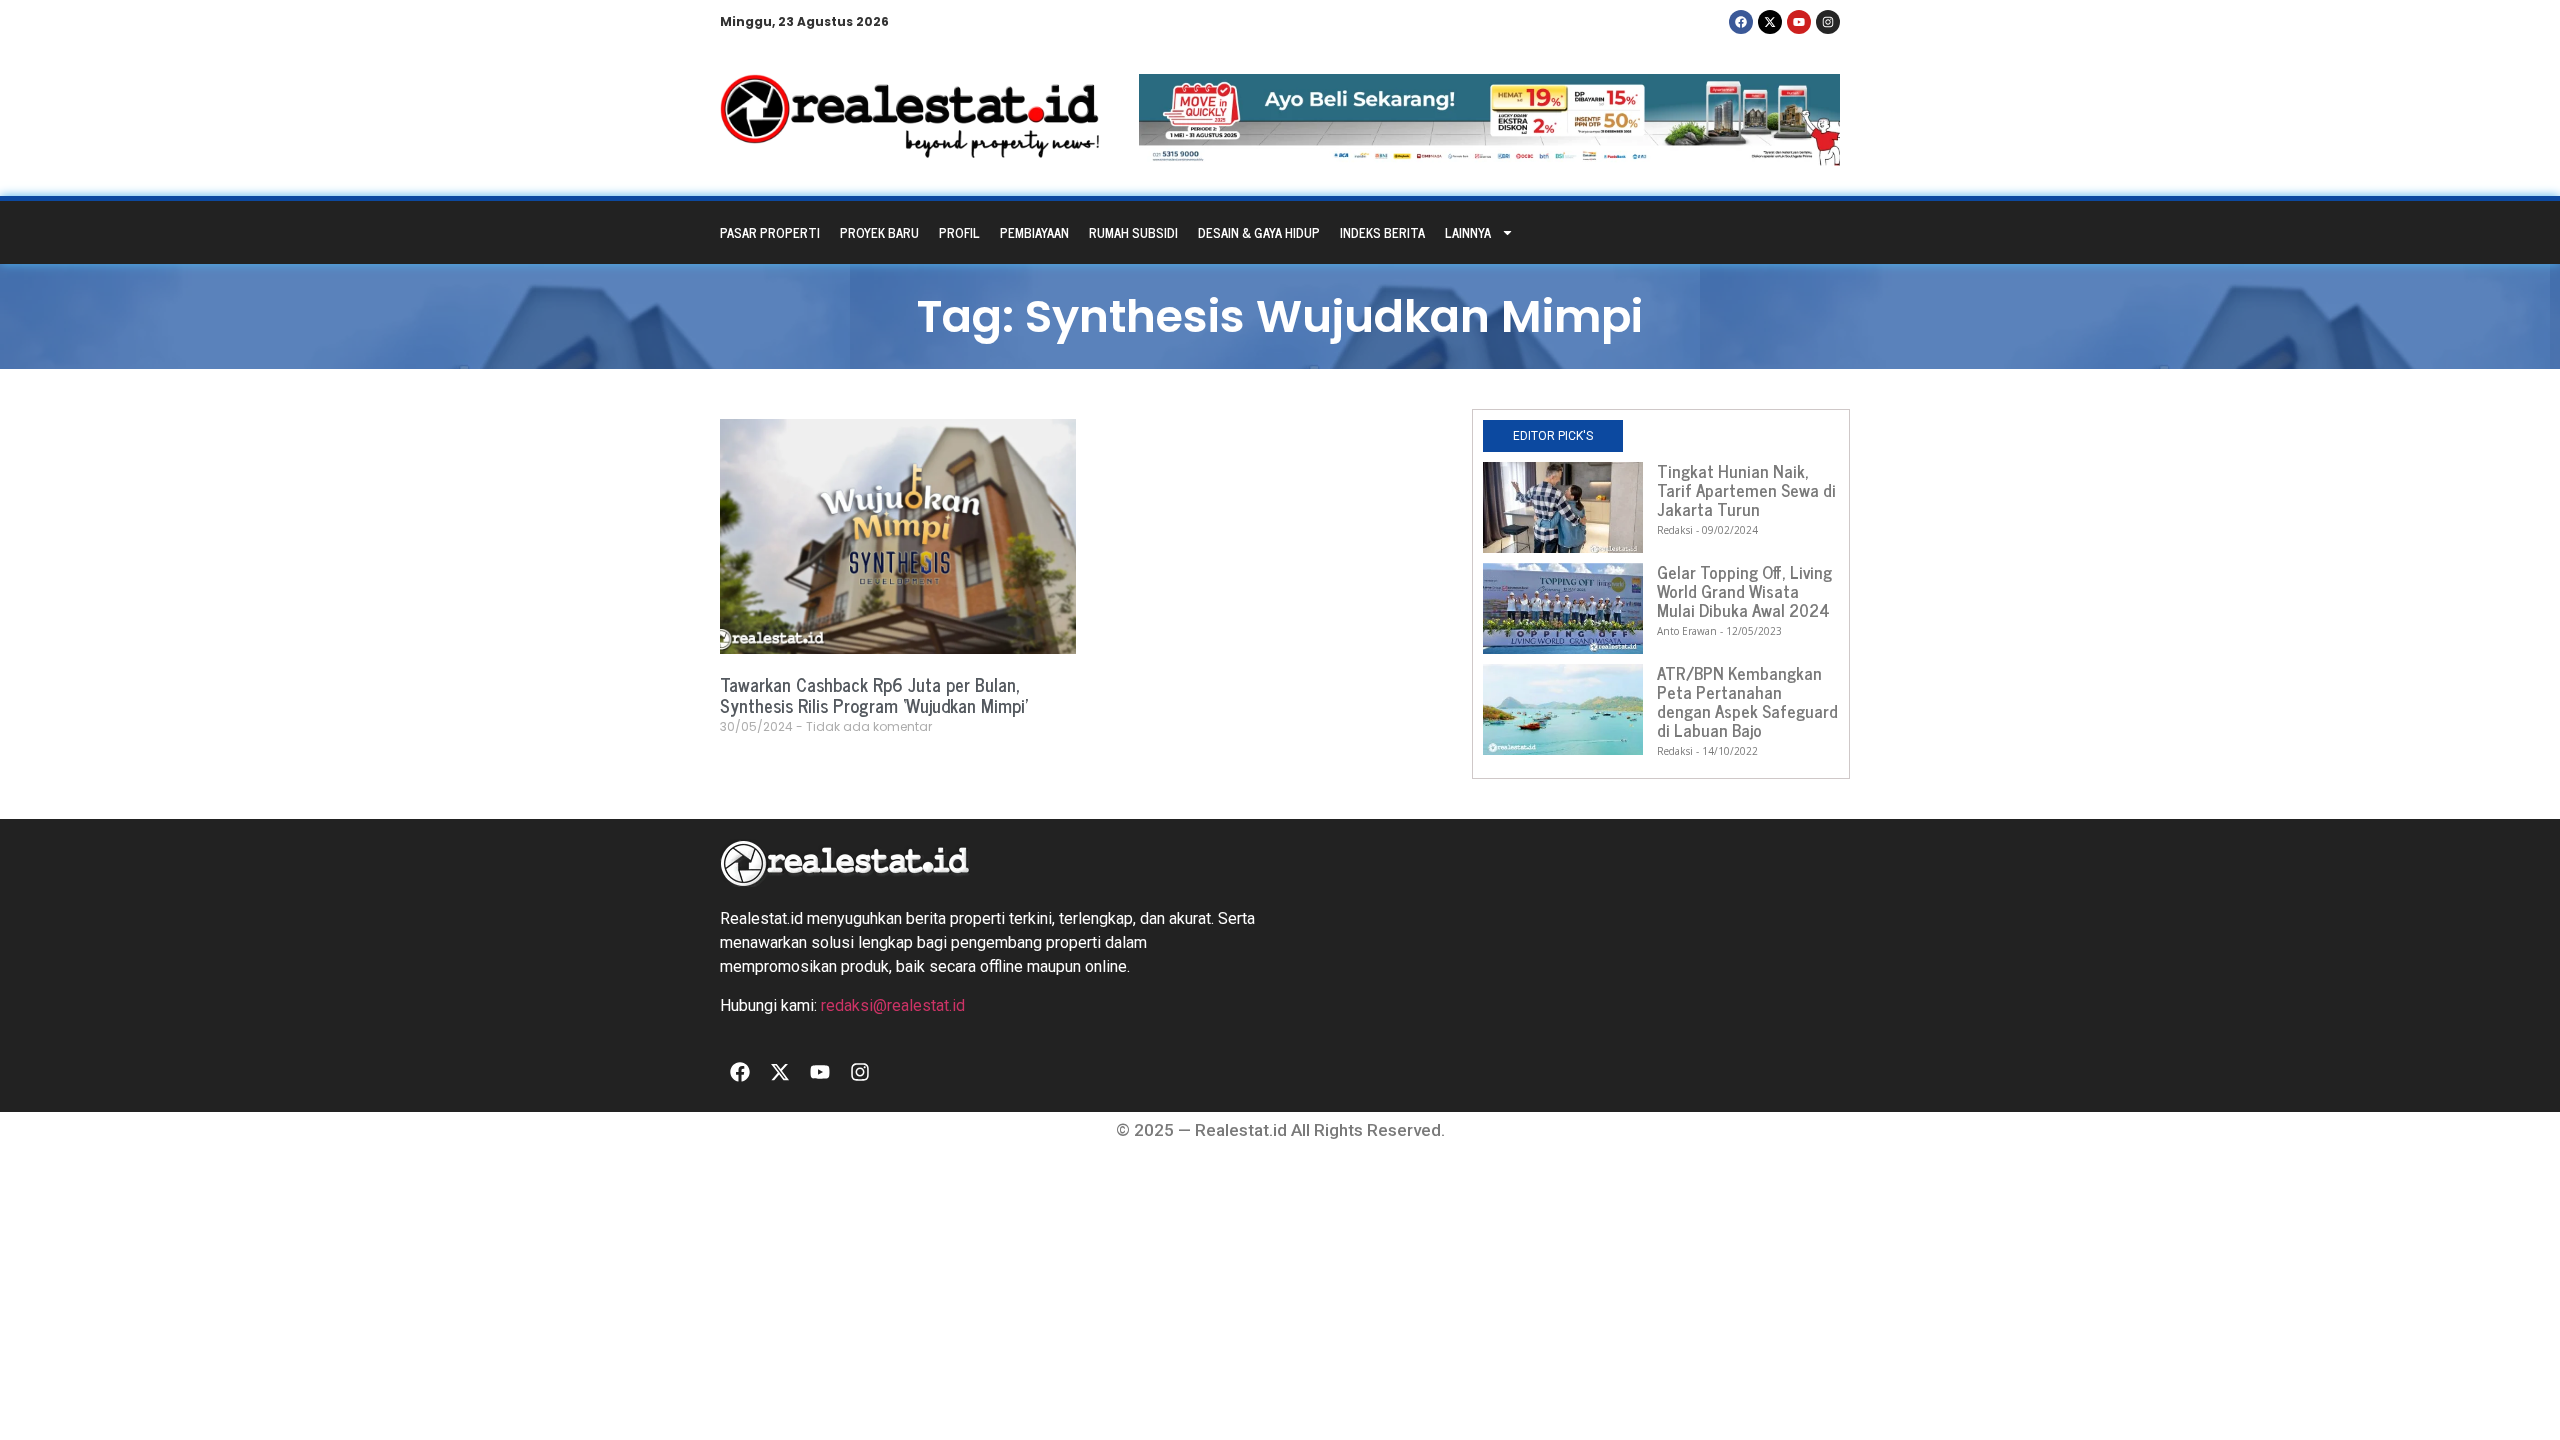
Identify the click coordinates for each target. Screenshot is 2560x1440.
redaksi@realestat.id (893, 1005)
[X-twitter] (1770, 22)
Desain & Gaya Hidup (1259, 232)
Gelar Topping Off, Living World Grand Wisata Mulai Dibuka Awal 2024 (1744, 591)
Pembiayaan (1034, 232)
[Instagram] (1828, 22)
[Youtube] (1799, 22)
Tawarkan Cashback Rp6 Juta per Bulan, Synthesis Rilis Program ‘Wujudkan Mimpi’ (874, 695)
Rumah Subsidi (1133, 232)
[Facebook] (1741, 22)
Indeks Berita (1382, 232)
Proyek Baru (879, 232)
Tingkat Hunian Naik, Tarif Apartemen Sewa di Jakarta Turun (1746, 490)
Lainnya (1468, 232)
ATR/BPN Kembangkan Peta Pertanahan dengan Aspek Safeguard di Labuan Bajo (1747, 701)
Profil (959, 232)
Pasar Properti (770, 232)
